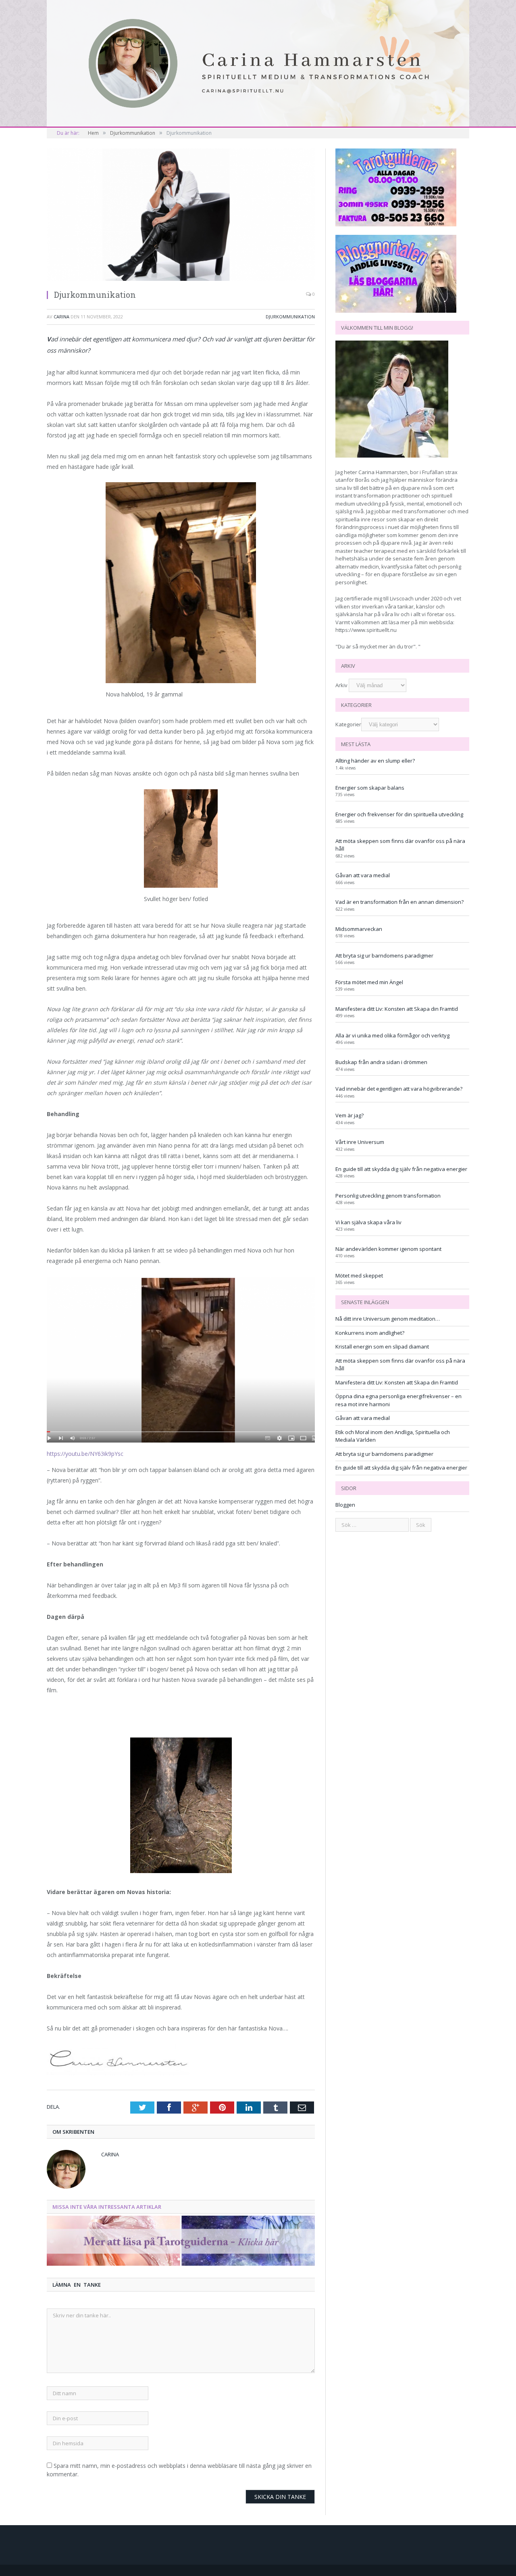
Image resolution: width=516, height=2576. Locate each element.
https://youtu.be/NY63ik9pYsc (85, 1454)
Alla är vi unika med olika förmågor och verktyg (392, 1035)
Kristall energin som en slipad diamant (382, 1347)
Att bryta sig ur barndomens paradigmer (384, 956)
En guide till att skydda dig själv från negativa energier (401, 1169)
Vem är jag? (350, 1115)
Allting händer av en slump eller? (375, 761)
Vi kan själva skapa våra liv (368, 1222)
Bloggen (345, 1505)
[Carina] (258, 63)
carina (61, 317)
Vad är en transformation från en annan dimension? (399, 902)
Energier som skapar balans (370, 788)
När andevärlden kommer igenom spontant (388, 1249)
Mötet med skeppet (359, 1275)
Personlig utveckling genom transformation (388, 1196)
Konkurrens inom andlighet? (370, 1333)
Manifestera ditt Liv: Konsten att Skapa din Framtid (397, 1009)
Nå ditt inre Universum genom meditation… (388, 1319)
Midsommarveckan (359, 929)
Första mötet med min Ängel (369, 982)
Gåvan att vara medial (363, 875)
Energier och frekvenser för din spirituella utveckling (399, 814)
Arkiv (341, 685)
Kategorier (348, 724)
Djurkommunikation (290, 317)
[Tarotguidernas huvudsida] (181, 2263)
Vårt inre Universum (360, 1142)
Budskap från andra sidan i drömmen (381, 1062)
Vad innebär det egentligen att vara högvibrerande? (399, 1089)
